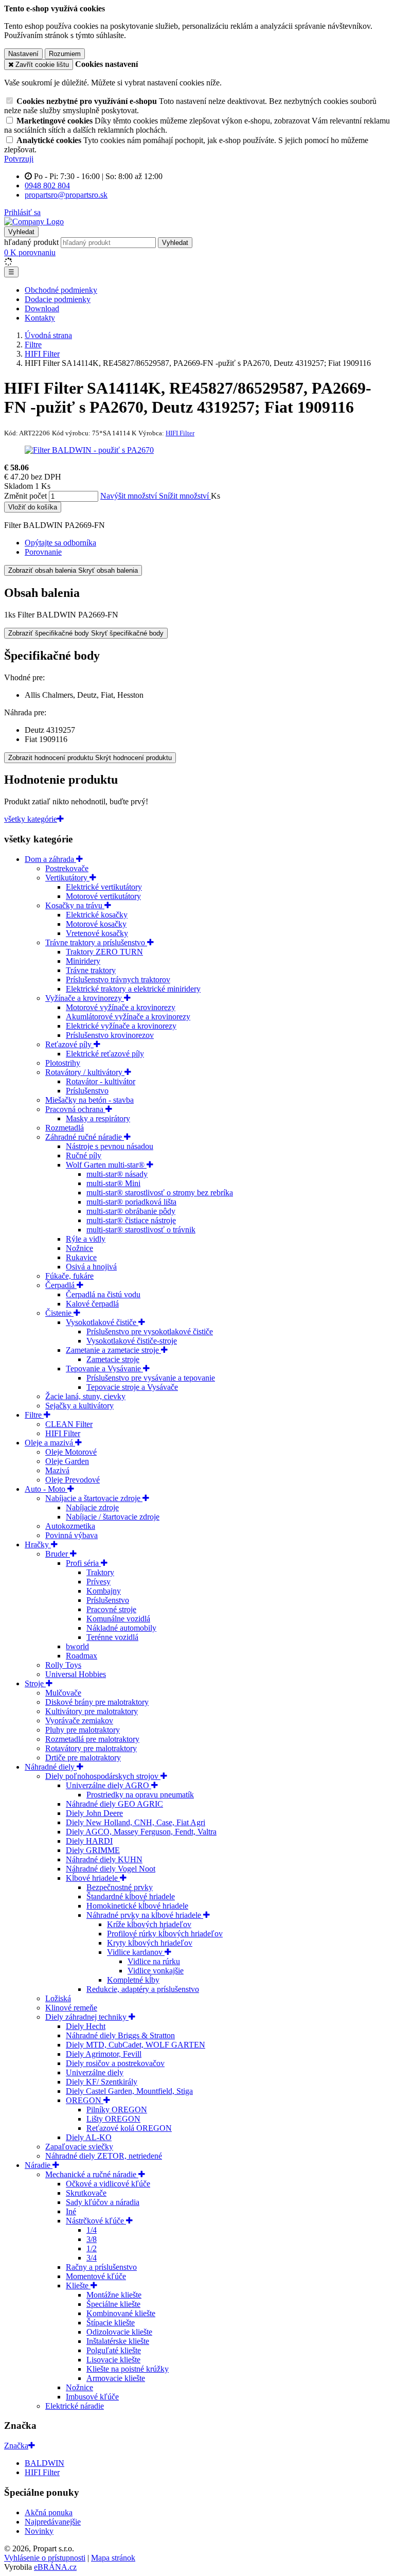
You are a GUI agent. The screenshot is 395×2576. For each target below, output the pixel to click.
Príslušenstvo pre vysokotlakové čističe (150, 1331)
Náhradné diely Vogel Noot (111, 1869)
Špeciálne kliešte (113, 2304)
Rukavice (81, 1257)
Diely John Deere (94, 1813)
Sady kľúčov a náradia (103, 2202)
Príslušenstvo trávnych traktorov (118, 980)
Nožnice (79, 1248)
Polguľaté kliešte (114, 2350)
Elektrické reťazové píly (105, 1054)
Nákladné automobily (121, 1628)
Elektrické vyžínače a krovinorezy (121, 1026)
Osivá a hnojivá (91, 1267)
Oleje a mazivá (50, 1443)
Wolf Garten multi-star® (106, 1165)
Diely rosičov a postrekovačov (115, 2063)
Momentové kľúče (96, 2276)
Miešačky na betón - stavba (89, 1100)
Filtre (34, 1415)
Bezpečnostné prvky (120, 1887)
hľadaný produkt (31, 242)
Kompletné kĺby (133, 1980)
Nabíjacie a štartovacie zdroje (94, 1498)
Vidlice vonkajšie (156, 1971)
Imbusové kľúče (92, 2397)
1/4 (92, 2230)
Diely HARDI (89, 1841)
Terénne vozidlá (112, 1637)
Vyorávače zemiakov (79, 1721)
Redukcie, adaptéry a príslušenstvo (143, 1989)
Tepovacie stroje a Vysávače (132, 1387)
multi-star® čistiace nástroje (131, 1220)
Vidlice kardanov (136, 1952)
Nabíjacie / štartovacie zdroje (113, 1517)
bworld (77, 1646)
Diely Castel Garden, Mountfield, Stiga (129, 2091)
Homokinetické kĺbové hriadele (137, 1906)
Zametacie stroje (113, 1359)
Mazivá (57, 1470)
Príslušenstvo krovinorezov (110, 1035)
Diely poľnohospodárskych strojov (103, 1776)
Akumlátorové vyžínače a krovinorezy (128, 1017)
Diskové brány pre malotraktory (97, 1702)
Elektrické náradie (75, 2406)
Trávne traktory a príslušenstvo (96, 942)
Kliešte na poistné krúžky (128, 2369)
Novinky (39, 2531)
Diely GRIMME (93, 1850)
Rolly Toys (63, 1665)
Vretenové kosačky (97, 933)
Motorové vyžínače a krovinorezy (121, 1007)
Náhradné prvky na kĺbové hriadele (145, 1915)
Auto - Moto (46, 1489)
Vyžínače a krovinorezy (85, 998)
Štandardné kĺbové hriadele (131, 1896)
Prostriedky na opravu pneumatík (140, 1795)
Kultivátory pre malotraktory (92, 1711)
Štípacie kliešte (111, 2323)
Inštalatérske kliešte (118, 2341)
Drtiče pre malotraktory (83, 1758)
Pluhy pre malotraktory (83, 1730)
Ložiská (58, 1998)
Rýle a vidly (86, 1239)
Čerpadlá (61, 1285)
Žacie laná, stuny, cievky (85, 1396)
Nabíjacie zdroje (92, 1507)
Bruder (58, 1554)
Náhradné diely (51, 1767)
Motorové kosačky (96, 924)
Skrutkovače (86, 2193)
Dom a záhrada (50, 859)
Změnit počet (25, 496)
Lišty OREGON (113, 2119)
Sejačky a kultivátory (79, 1406)
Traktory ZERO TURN (104, 952)
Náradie (39, 2165)
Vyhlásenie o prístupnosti (45, 2558)
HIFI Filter (63, 1433)
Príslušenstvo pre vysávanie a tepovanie (151, 1378)
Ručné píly (84, 1155)
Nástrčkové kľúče (96, 2221)
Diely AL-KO (89, 2137)
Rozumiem (65, 54)
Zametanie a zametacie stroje (113, 1350)
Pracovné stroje (111, 1609)
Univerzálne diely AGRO (109, 1785)
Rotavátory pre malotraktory (91, 1748)
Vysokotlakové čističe (102, 1322)
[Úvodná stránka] (34, 222)
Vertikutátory (67, 878)
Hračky (38, 1545)
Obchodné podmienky (61, 290)
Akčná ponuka (49, 2512)
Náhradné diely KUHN (104, 1859)
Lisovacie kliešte (113, 2360)
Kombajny (104, 1591)
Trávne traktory (91, 970)
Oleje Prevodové (73, 1480)
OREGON (85, 2100)
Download (42, 308)
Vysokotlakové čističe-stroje (132, 1341)
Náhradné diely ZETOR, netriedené (104, 2156)
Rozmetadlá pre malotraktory (92, 1739)
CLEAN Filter (69, 1424)
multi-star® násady (117, 1174)
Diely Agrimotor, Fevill (104, 2054)
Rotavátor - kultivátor (101, 1081)
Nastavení (23, 54)
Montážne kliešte (114, 2295)
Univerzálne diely (95, 2072)
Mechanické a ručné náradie (92, 2174)
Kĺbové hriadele (93, 1878)
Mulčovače (63, 1693)
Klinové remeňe (71, 2008)
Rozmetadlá (65, 1128)
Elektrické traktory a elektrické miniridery (133, 989)
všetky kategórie (31, 819)
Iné (71, 2211)
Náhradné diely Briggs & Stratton (120, 2035)
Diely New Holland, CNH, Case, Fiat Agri (136, 1822)
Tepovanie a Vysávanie (104, 1369)
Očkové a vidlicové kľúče (108, 2184)
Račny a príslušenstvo (101, 2267)
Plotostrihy (63, 1063)
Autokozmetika (70, 1526)
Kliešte (78, 2286)
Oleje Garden (67, 1461)
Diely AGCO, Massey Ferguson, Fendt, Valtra (141, 1832)
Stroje (35, 1683)
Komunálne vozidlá (118, 1619)
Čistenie (59, 1313)
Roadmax (82, 1656)
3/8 (92, 2239)
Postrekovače (67, 868)
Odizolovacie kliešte (119, 2332)
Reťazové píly (69, 1044)
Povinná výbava (71, 1535)
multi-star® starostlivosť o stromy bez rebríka (160, 1193)
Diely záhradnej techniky (87, 2017)
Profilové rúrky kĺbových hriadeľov (165, 1934)
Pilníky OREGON (117, 2110)
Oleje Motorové (71, 1452)
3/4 (92, 2258)
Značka (16, 2446)
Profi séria (83, 1563)
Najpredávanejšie (53, 2522)
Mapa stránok (113, 2558)
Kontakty (40, 318)
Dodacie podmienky (58, 299)
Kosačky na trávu (75, 905)
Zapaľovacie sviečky (79, 2147)
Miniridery (83, 961)
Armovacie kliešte (116, 2378)
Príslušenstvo (87, 1091)
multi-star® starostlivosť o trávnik (141, 1230)
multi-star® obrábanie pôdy (131, 1211)
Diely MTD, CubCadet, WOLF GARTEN (136, 2045)
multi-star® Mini (113, 1183)
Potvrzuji (19, 159)
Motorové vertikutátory (103, 896)
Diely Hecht (86, 2026)
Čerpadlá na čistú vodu (103, 1294)
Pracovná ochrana (75, 1109)
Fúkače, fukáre (69, 1276)
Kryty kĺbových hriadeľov (150, 1943)
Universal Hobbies (76, 1674)
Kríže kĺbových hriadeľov (149, 1924)
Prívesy (98, 1582)
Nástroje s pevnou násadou (110, 1146)
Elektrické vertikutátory (104, 887)
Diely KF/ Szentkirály (102, 2082)
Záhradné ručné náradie (85, 1137)
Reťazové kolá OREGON (129, 2128)
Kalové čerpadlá (92, 1304)
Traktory (100, 1572)
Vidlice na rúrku (154, 1961)
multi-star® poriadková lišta (131, 1202)
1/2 (92, 2248)
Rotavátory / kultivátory (85, 1072)
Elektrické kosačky (97, 915)
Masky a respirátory (98, 1118)
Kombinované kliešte (121, 2313)
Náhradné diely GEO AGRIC (114, 1804)
